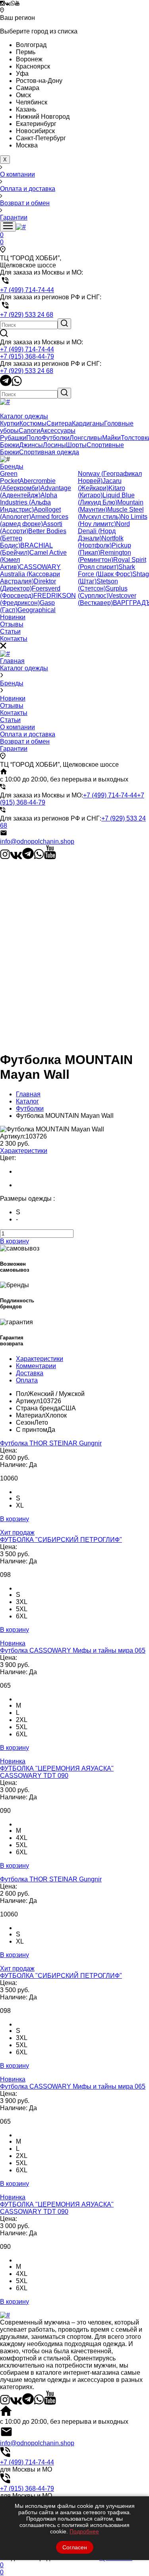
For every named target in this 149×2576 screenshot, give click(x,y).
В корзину (15, 1241)
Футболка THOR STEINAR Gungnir (51, 1443)
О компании (17, 727)
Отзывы (12, 706)
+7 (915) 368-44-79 (27, 356)
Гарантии (14, 749)
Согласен (75, 2547)
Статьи (10, 720)
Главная (12, 661)
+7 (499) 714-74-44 (27, 349)
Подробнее (84, 2531)
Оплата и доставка (28, 734)
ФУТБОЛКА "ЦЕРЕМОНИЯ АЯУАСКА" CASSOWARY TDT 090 (57, 1772)
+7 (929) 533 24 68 (27, 371)
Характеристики (24, 1151)
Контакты (14, 713)
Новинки (13, 698)
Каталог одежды (24, 668)
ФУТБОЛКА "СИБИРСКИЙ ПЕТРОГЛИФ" (61, 1540)
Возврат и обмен (25, 741)
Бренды (12, 683)
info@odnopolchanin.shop (37, 841)
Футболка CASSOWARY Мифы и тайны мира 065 (73, 1650)
